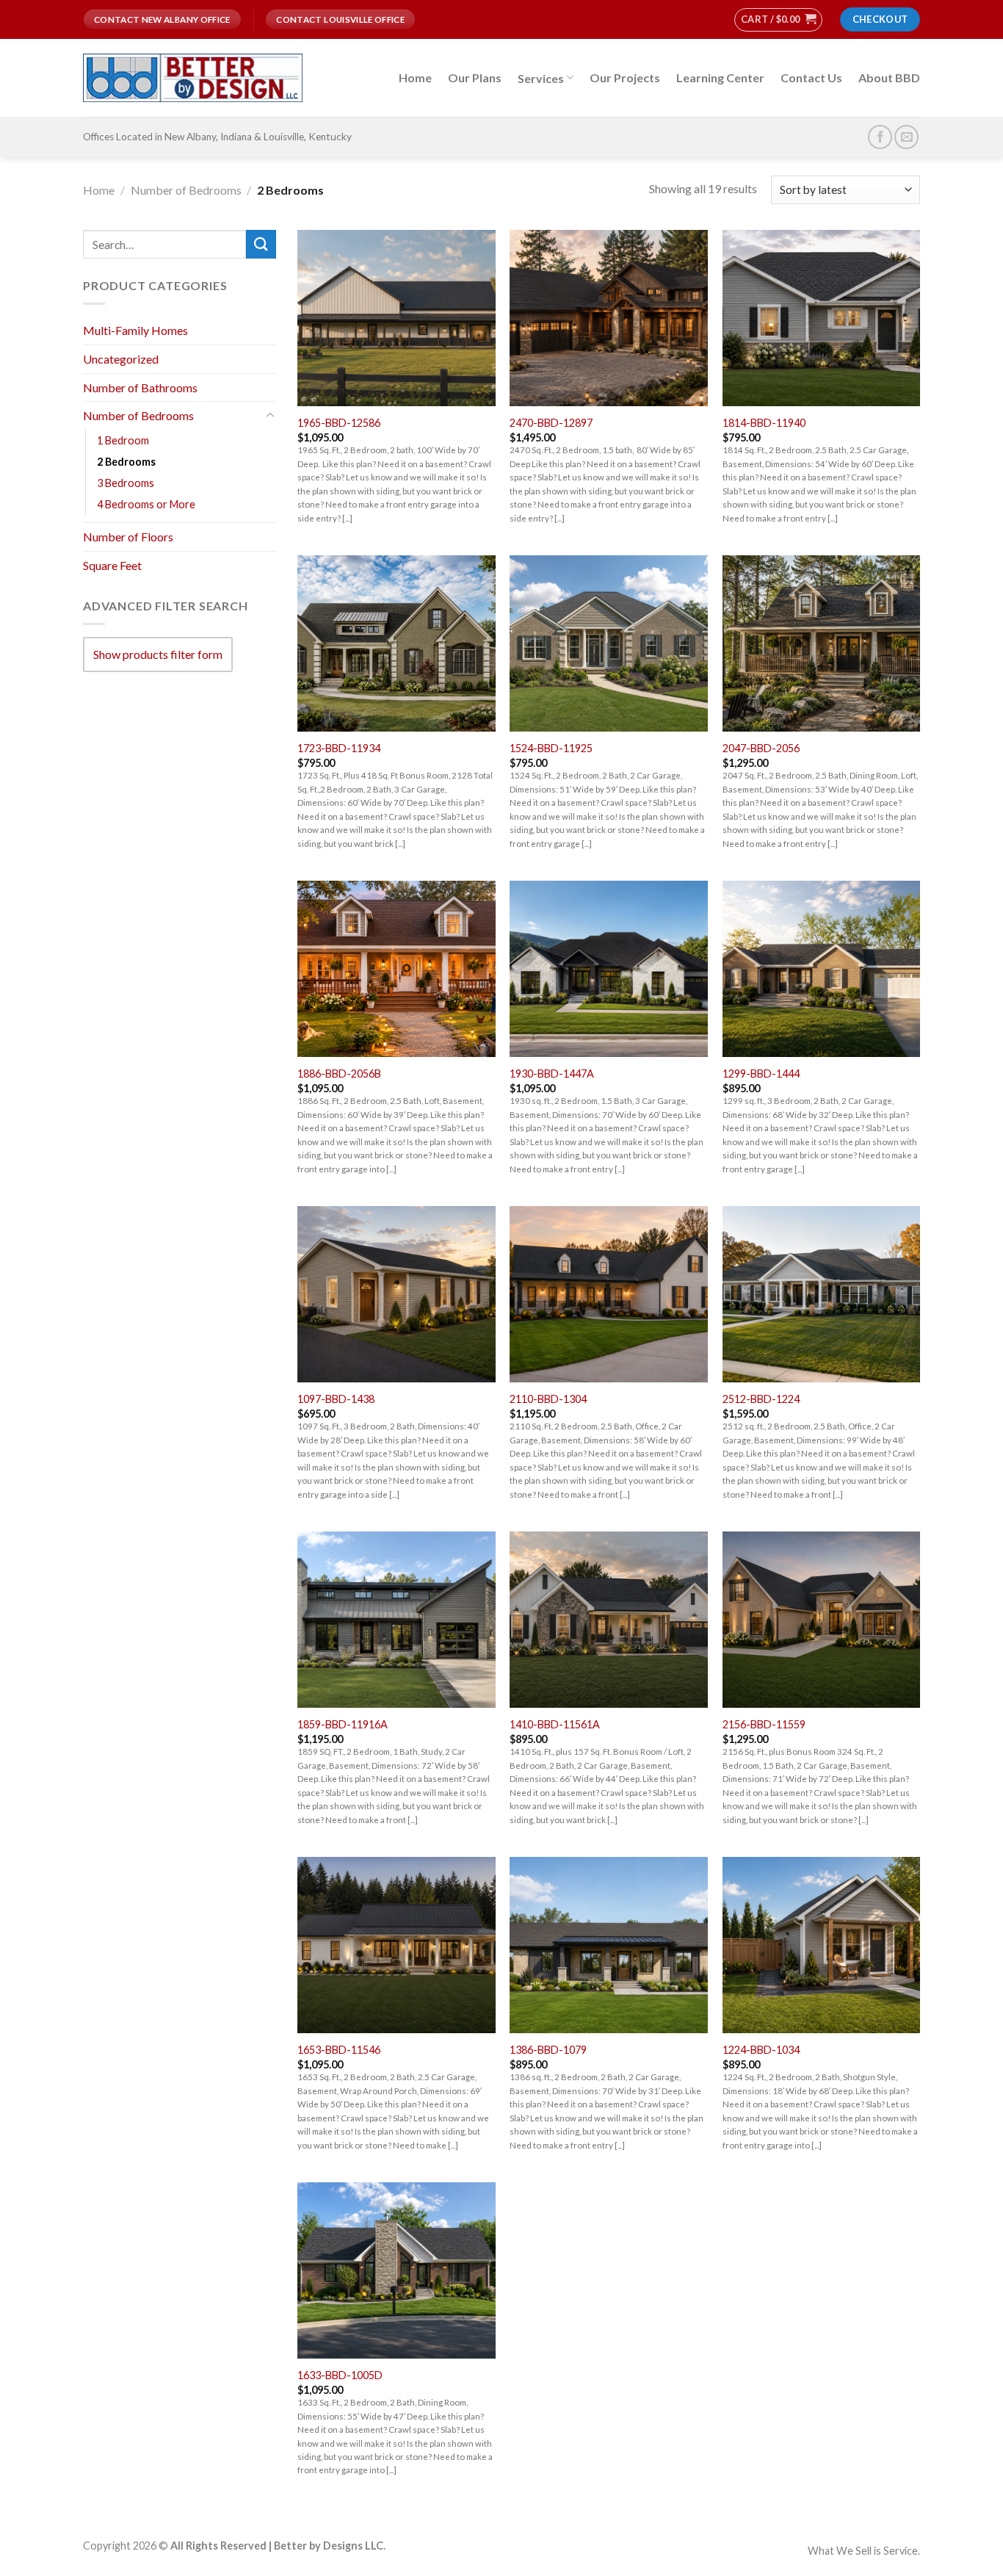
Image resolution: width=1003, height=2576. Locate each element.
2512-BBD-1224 (761, 1399)
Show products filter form (158, 654)
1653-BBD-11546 (339, 2050)
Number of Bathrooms (140, 387)
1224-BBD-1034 (761, 2050)
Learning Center (720, 77)
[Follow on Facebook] (880, 137)
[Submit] (261, 244)
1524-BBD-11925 (551, 748)
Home (415, 77)
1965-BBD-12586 (339, 423)
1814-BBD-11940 (764, 423)
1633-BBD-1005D (340, 2375)
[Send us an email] (906, 137)
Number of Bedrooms (186, 190)
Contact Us (811, 77)
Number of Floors (128, 537)
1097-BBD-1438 (336, 1399)
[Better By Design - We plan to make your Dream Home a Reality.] (193, 78)
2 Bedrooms (126, 462)
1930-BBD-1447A (552, 1074)
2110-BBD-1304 (548, 1399)
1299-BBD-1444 (761, 1074)
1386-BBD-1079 (548, 2050)
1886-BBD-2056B (339, 1074)
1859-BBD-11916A (343, 1724)
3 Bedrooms (126, 483)
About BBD (889, 77)
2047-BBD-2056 (761, 748)
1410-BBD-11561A (555, 1724)
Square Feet (112, 564)
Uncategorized (121, 359)
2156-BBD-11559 (764, 1724)
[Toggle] (270, 416)
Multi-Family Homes (135, 330)
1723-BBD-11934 (339, 748)
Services (541, 78)
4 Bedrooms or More (146, 504)
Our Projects (625, 77)
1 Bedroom (123, 440)
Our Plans (475, 77)
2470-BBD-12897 (551, 423)
